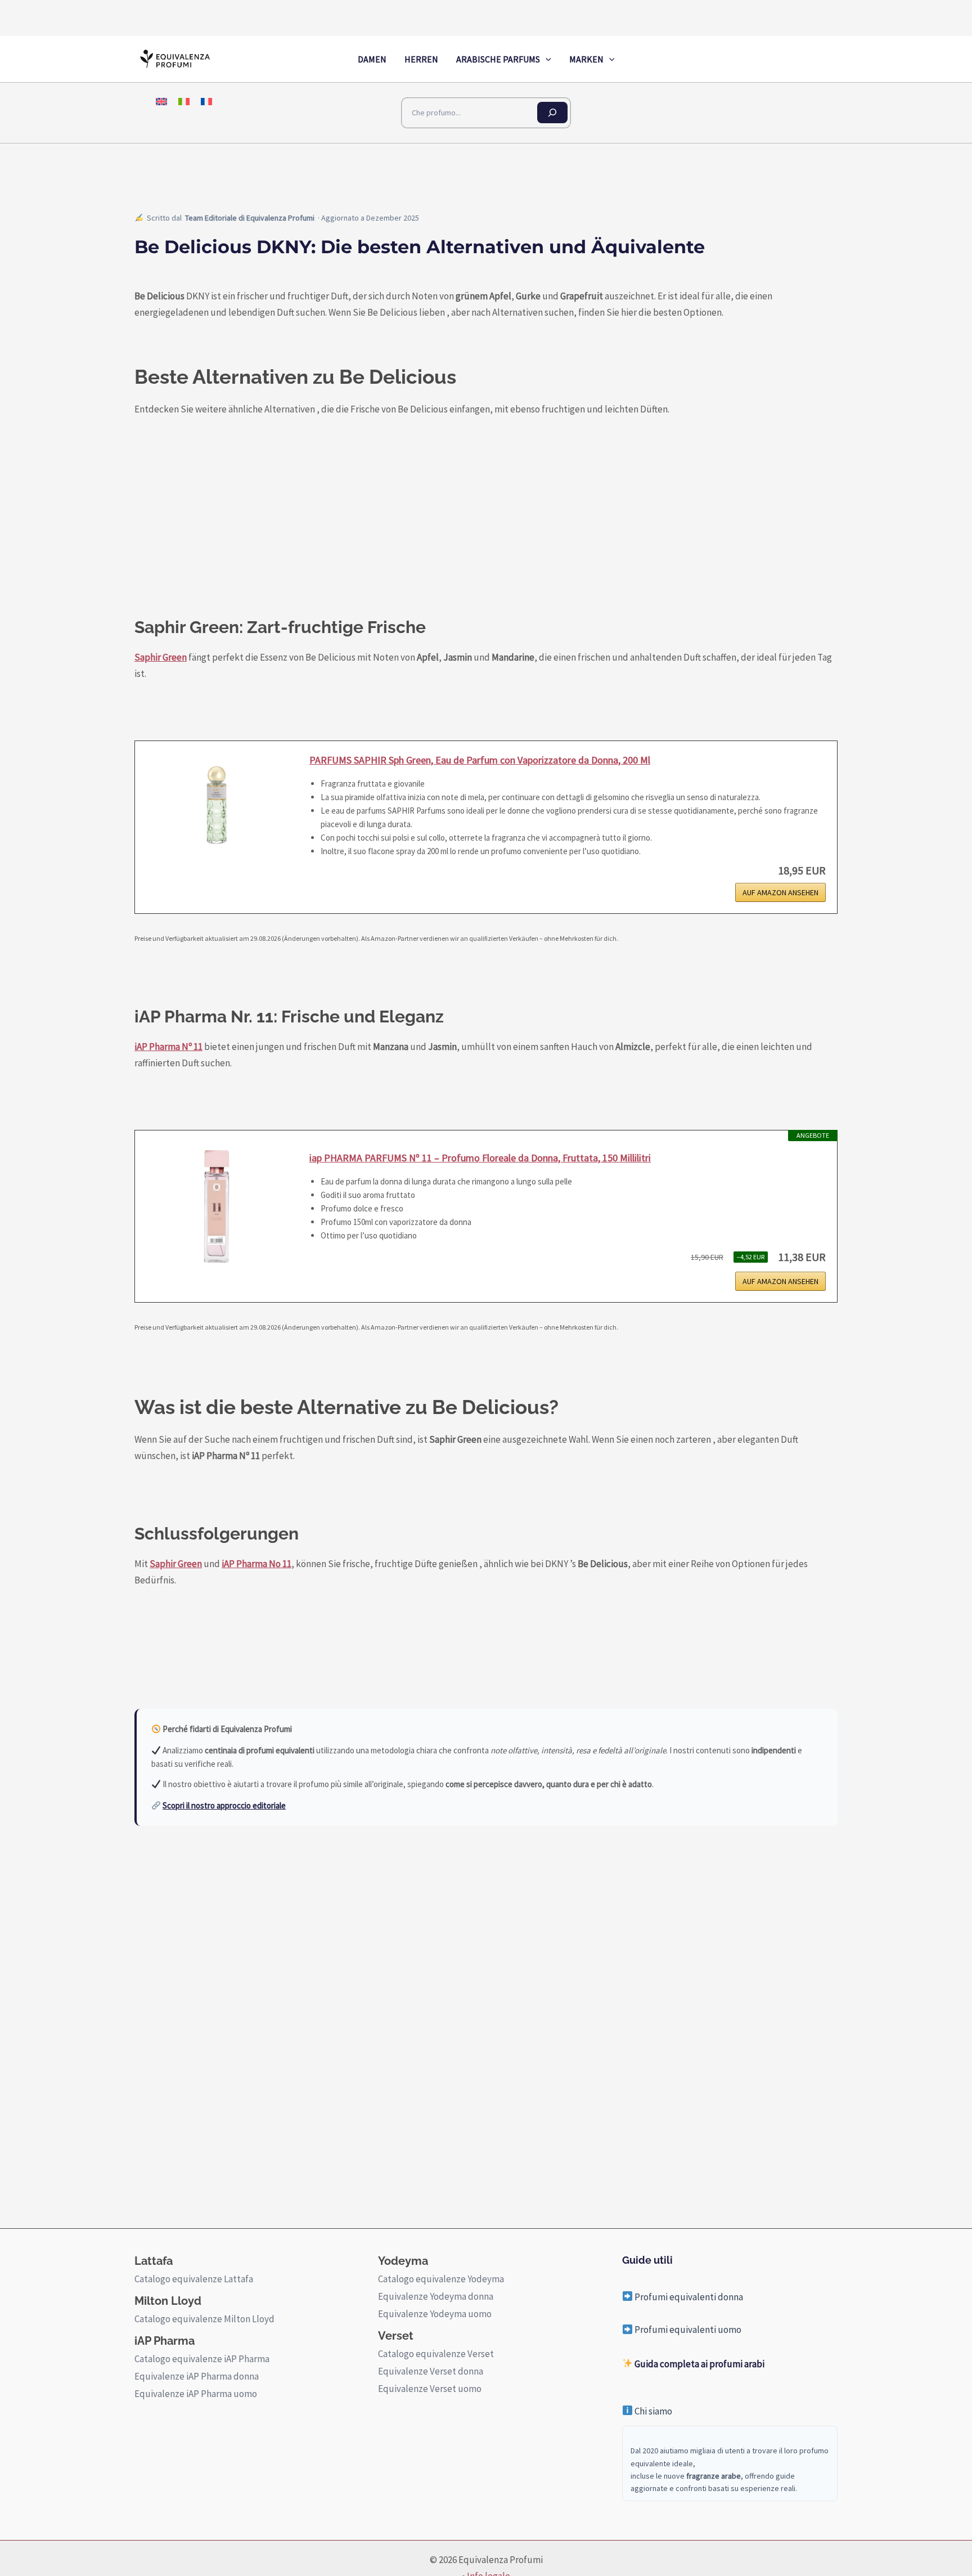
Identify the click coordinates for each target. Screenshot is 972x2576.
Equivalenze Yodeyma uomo (435, 2314)
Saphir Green (161, 657)
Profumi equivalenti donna (688, 2297)
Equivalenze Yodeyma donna (436, 2296)
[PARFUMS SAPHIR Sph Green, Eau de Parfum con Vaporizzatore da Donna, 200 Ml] (217, 809)
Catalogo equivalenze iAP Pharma (202, 2359)
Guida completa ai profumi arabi (699, 2364)
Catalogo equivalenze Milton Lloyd (204, 2319)
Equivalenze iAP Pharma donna (197, 2376)
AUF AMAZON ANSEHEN (780, 892)
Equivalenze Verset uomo (430, 2389)
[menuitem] (161, 101)
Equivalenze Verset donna (431, 2371)
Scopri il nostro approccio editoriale (224, 1805)
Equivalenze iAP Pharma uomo (196, 2394)
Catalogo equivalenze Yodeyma (441, 2279)
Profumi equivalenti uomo (687, 2330)
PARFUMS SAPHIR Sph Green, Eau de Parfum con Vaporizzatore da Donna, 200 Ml (480, 760)
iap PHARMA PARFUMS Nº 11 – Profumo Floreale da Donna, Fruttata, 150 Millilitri (480, 1158)
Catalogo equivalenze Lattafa (194, 2279)
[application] (546, 59)
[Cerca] (552, 113)
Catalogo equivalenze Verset (436, 2354)
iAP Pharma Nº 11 (168, 1047)
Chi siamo (652, 2411)
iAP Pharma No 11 (256, 1564)
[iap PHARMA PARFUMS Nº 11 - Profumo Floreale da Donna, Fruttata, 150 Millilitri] (217, 1206)
